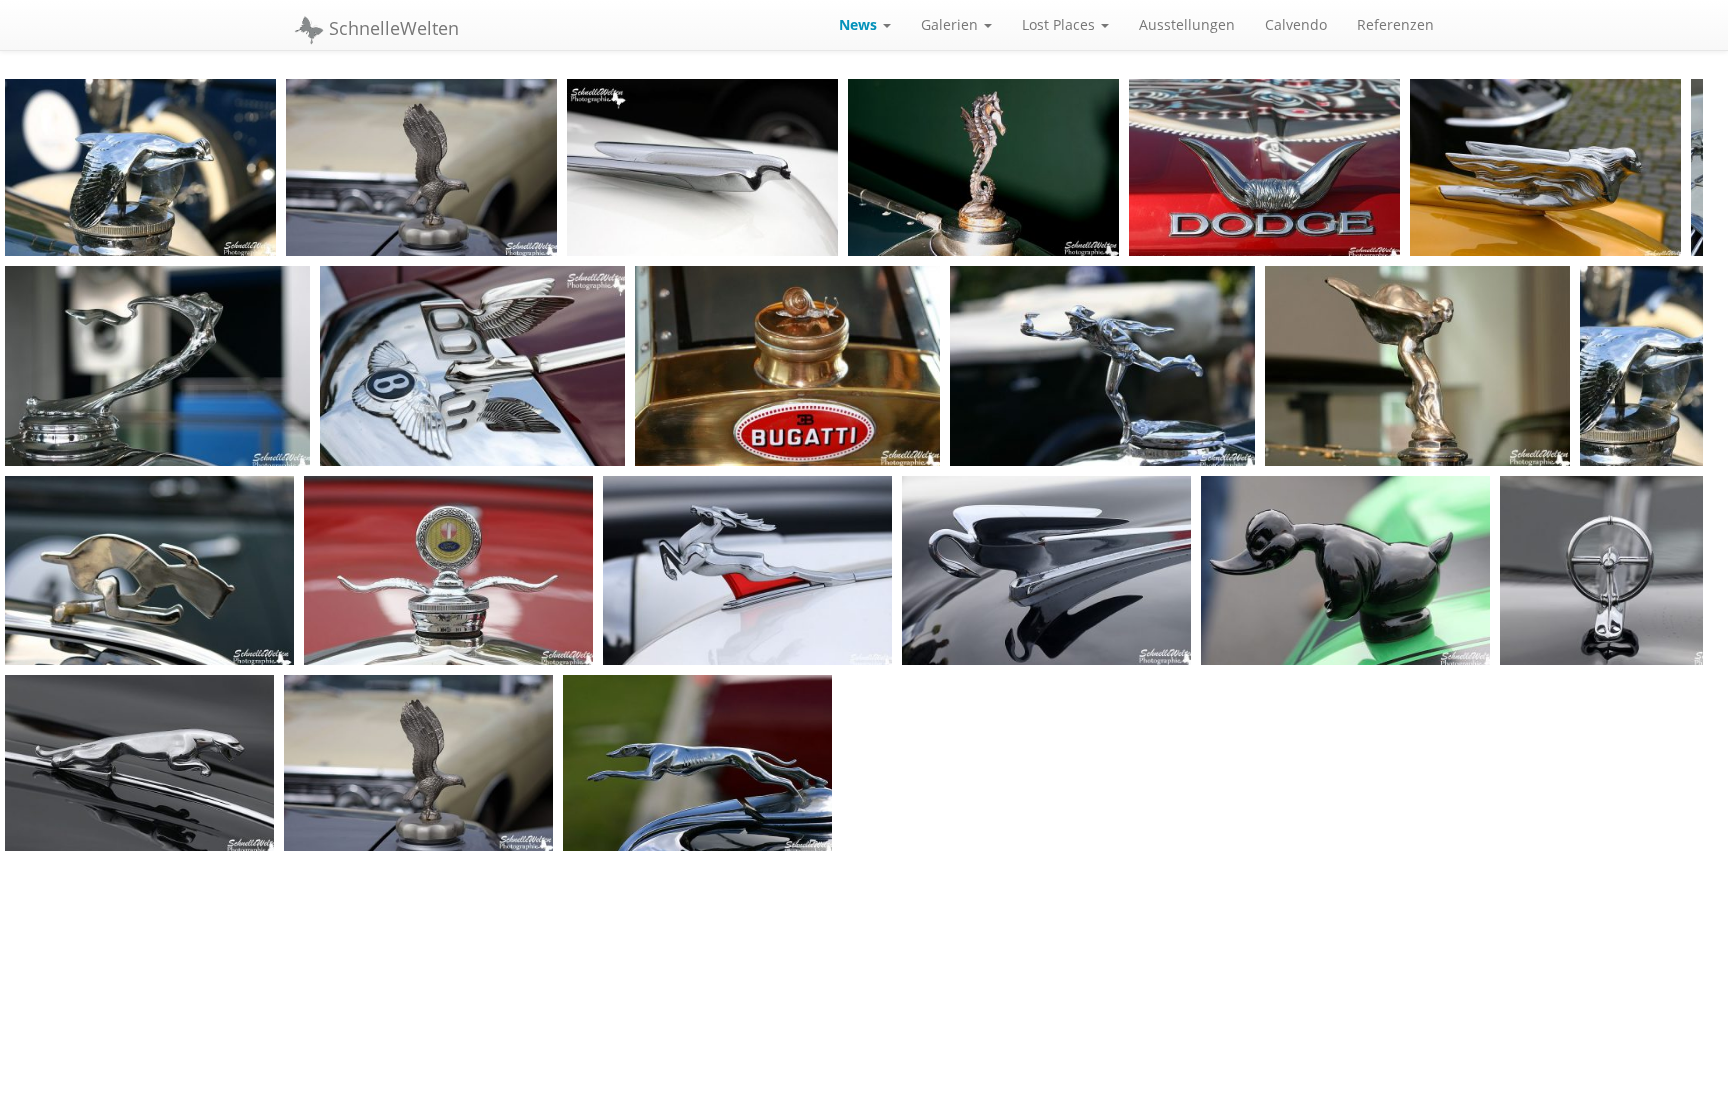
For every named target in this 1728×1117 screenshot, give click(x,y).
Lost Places (1060, 24)
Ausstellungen (1187, 24)
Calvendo (1296, 24)
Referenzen (1395, 24)
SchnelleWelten (391, 28)
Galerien (951, 24)
